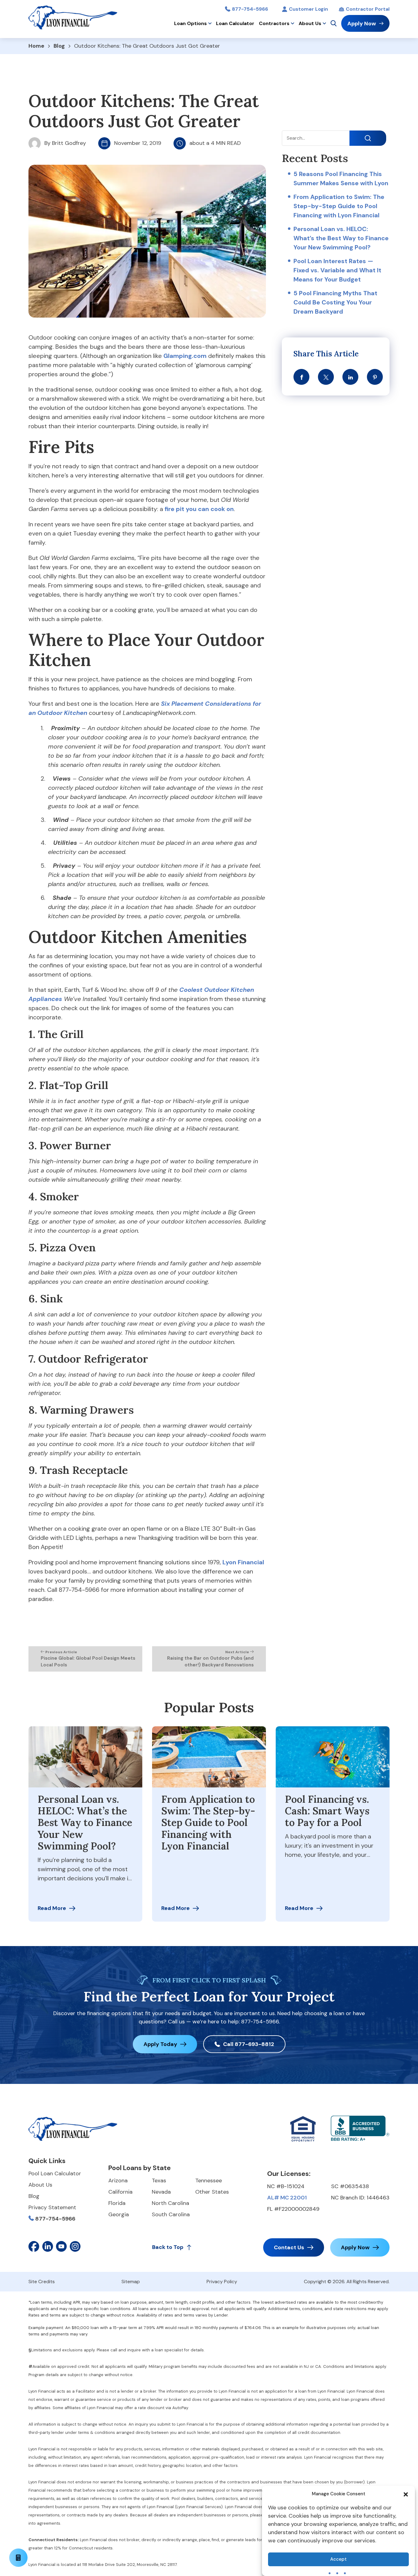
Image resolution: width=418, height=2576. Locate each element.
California (120, 2192)
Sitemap (131, 2282)
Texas (159, 2180)
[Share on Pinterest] (375, 377)
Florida (117, 2203)
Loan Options (190, 23)
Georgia (119, 2214)
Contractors (274, 23)
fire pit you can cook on (199, 509)
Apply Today (160, 2044)
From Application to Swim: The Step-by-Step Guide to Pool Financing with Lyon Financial (339, 206)
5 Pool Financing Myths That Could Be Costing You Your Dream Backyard (335, 302)
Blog (59, 46)
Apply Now (362, 24)
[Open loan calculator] (18, 2558)
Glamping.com (185, 356)
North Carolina (170, 2203)
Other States (212, 2192)
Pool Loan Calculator (55, 2173)
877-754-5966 (250, 9)
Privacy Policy (222, 2282)
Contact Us (289, 2247)
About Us (310, 23)
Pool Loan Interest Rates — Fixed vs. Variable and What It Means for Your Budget (337, 270)
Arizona (118, 2180)
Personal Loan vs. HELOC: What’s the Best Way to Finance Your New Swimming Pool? (341, 238)
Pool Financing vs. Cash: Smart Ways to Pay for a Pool (327, 1811)
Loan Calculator (235, 23)
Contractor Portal (368, 9)
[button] (406, 2494)
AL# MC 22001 (287, 2198)
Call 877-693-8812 (249, 2044)
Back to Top (168, 2247)
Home (36, 46)
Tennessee (209, 2180)
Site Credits (42, 2282)
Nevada (161, 2192)
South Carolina (171, 2214)
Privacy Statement (52, 2207)
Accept (338, 2559)
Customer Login (308, 9)
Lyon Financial (243, 1562)
